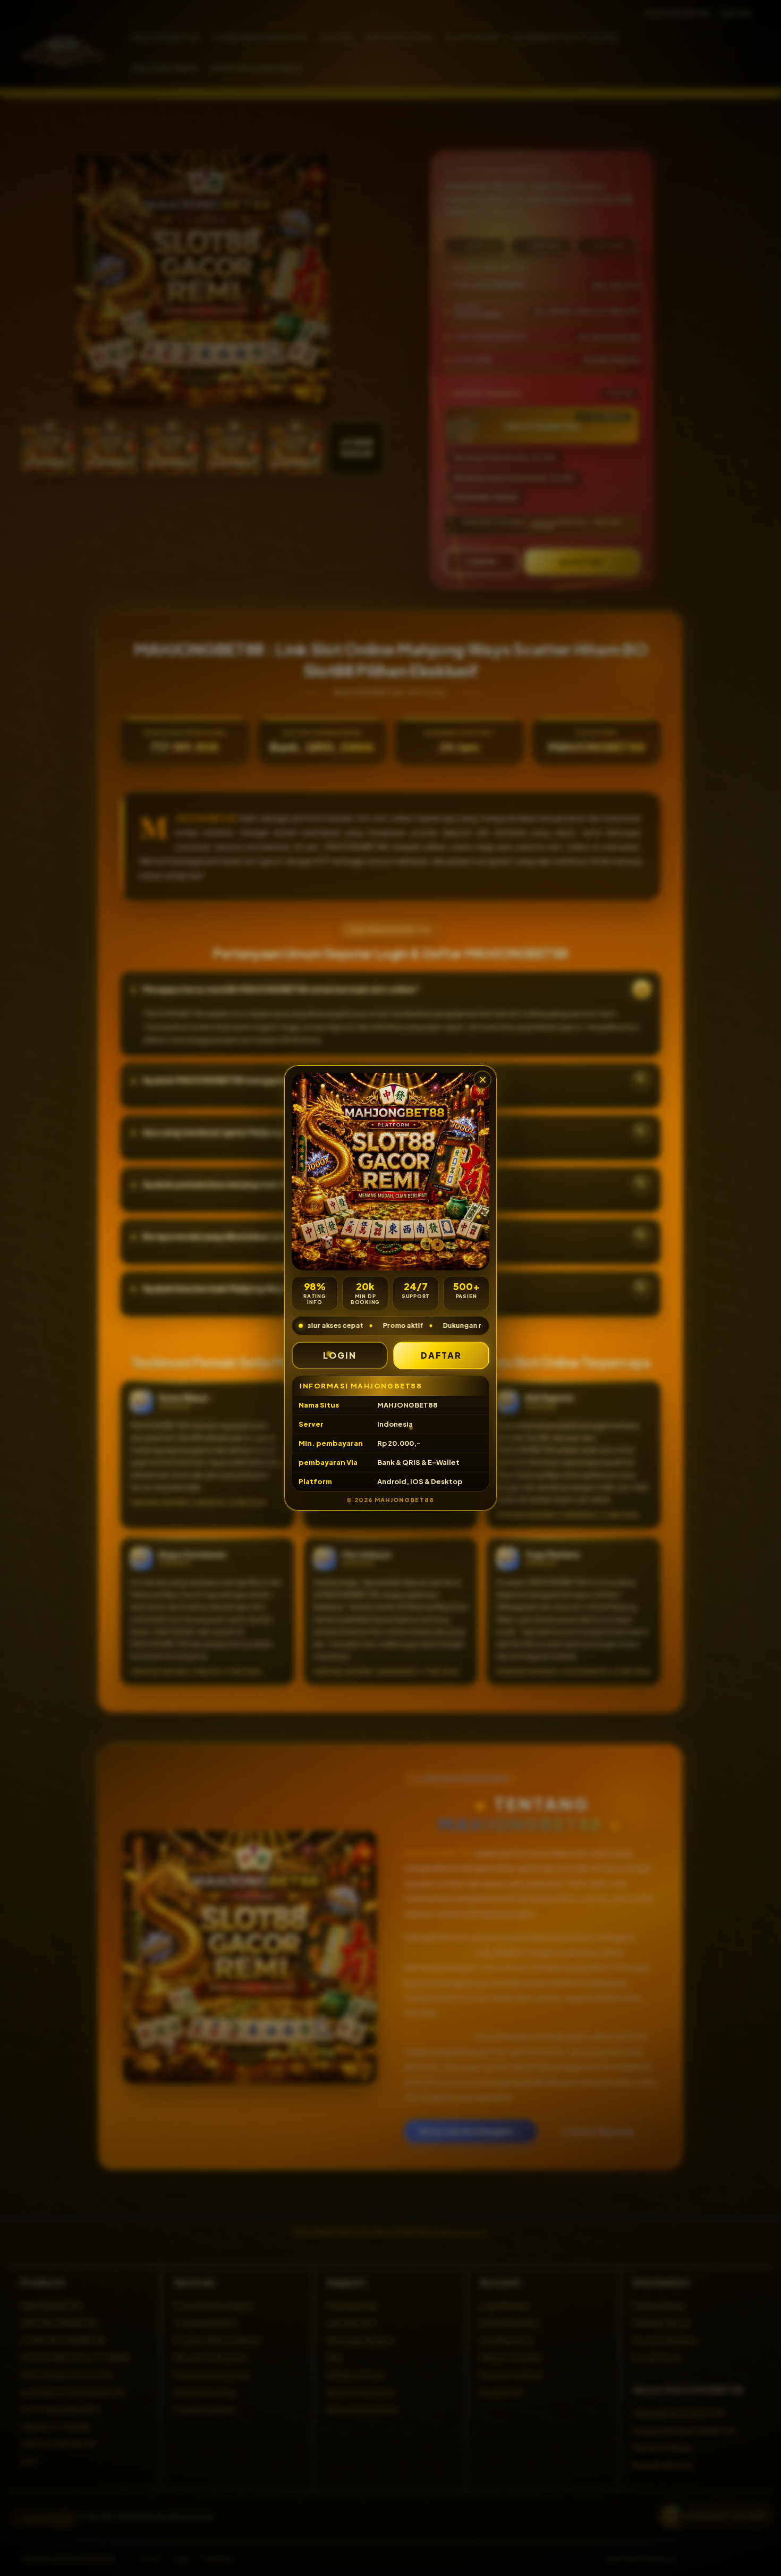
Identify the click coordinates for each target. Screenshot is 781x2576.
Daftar (442, 1355)
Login (340, 1355)
